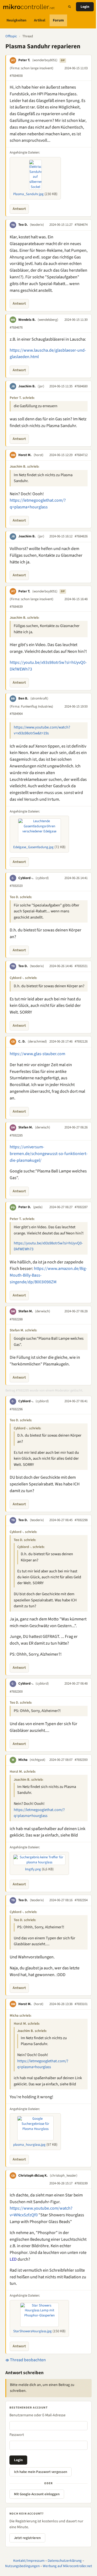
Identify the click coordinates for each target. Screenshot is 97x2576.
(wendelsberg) (48, 320)
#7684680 (81, 386)
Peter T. (24, 60)
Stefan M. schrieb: (23, 1330)
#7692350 (81, 1760)
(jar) (41, 386)
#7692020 (16, 886)
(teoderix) (37, 225)
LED (13, 2259)
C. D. (22, 1041)
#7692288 (16, 1319)
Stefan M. (26, 1127)
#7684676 (16, 327)
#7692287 (81, 1207)
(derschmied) (37, 1041)
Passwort (17, 2435)
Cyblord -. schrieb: (23, 978)
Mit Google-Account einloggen (37, 2494)
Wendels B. (27, 320)
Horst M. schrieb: (23, 1772)
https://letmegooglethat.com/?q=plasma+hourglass (39, 1813)
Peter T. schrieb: (22, 398)
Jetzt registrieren (27, 2538)
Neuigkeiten (16, 20)
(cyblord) (42, 878)
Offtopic (11, 36)
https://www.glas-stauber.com (37, 1054)
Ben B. (23, 698)
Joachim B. (27, 386)
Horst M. (25, 455)
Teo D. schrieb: (21, 897)
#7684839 (16, 607)
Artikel (40, 20)
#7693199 (81, 2183)
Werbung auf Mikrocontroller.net (67, 2566)
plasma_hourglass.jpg (29, 2145)
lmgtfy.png (33, 1869)
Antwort (19, 209)
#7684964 (16, 714)
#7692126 (81, 1041)
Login (85, 7)
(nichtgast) (37, 1760)
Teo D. (23, 225)
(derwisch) (43, 1127)
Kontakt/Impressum (29, 2561)
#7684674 (81, 225)
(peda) (38, 1207)
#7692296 (16, 1409)
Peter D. (25, 1207)
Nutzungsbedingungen (22, 2566)
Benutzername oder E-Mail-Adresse (37, 2415)
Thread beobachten (27, 2360)
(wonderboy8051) (45, 60)
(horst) (39, 455)
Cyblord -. (26, 878)
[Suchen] (70, 7)
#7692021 (81, 966)
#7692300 (16, 1692)
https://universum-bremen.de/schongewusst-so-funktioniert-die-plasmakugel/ (49, 1154)
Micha (23, 1760)
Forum (58, 20)
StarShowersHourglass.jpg (32, 2331)
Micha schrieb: (21, 2016)
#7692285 (16, 1135)
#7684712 (81, 455)
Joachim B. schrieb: (25, 467)
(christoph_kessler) (64, 2176)
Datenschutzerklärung (65, 2561)
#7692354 (81, 1900)
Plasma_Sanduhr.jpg (28, 194)
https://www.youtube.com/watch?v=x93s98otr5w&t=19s (42, 730)
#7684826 (81, 536)
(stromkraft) (39, 698)
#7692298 (81, 1520)
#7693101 (81, 2004)
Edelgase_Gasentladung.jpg (33, 847)
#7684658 (16, 76)
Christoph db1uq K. (33, 2176)
